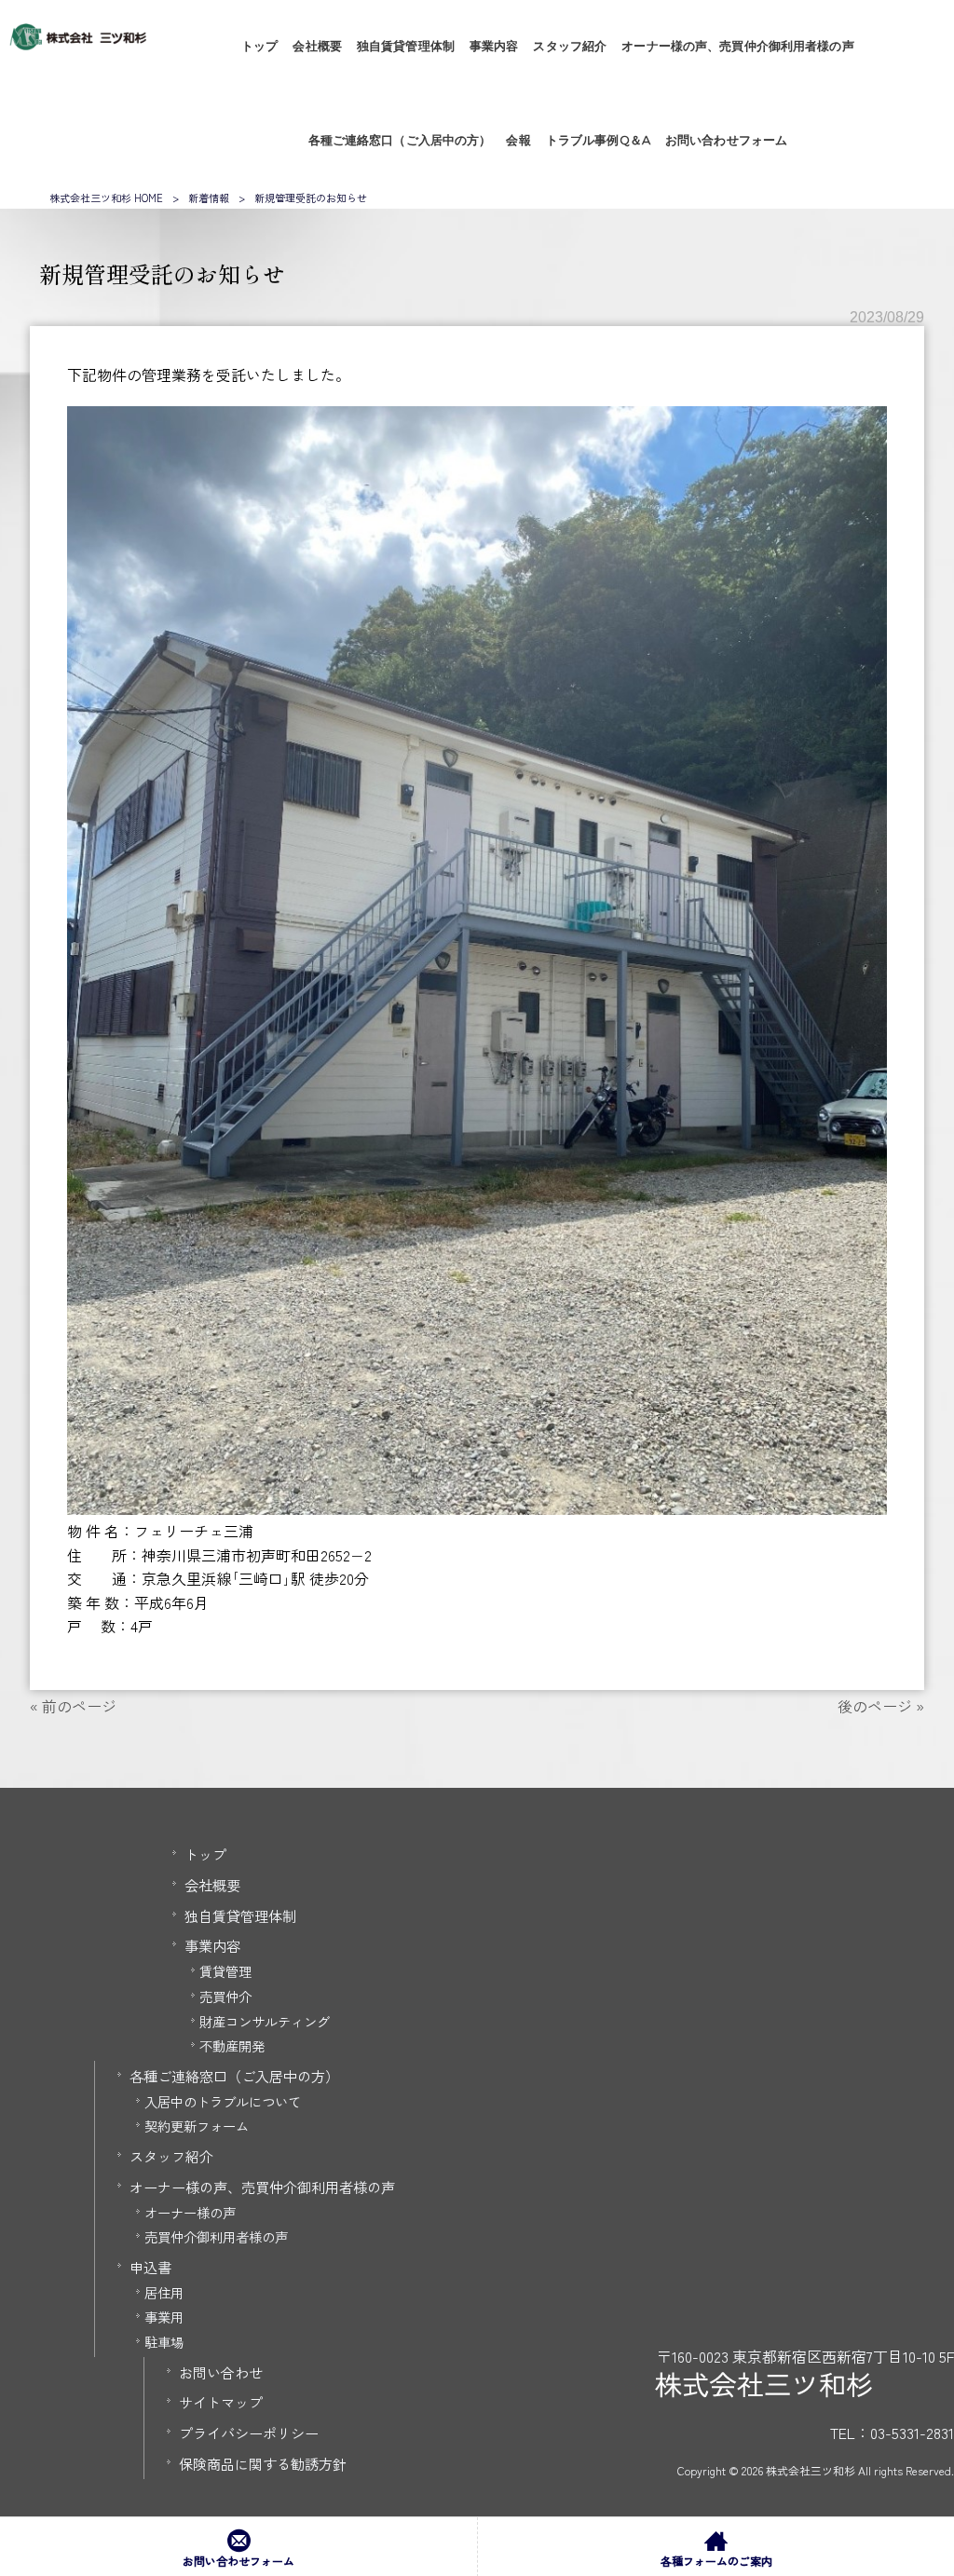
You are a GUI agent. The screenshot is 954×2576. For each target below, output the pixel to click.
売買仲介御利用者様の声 (216, 2236)
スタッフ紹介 (171, 2156)
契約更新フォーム (197, 2126)
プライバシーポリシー (249, 2433)
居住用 (164, 2292)
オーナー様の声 (190, 2212)
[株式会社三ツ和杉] (78, 44)
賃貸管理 (225, 1971)
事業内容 (212, 1945)
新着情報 (209, 198)
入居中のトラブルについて (223, 2101)
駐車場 (164, 2342)
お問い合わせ (221, 2372)
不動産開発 (232, 2045)
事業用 (164, 2317)
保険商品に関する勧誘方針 (263, 2463)
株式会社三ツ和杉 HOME (106, 198)
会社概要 (212, 1885)
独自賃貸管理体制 (240, 1915)
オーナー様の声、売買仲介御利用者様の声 (262, 2187)
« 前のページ (73, 1706)
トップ (205, 1854)
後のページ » (881, 1706)
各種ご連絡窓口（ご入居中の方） (234, 2076)
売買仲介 (225, 1996)
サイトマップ (221, 2402)
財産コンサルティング (265, 2021)
